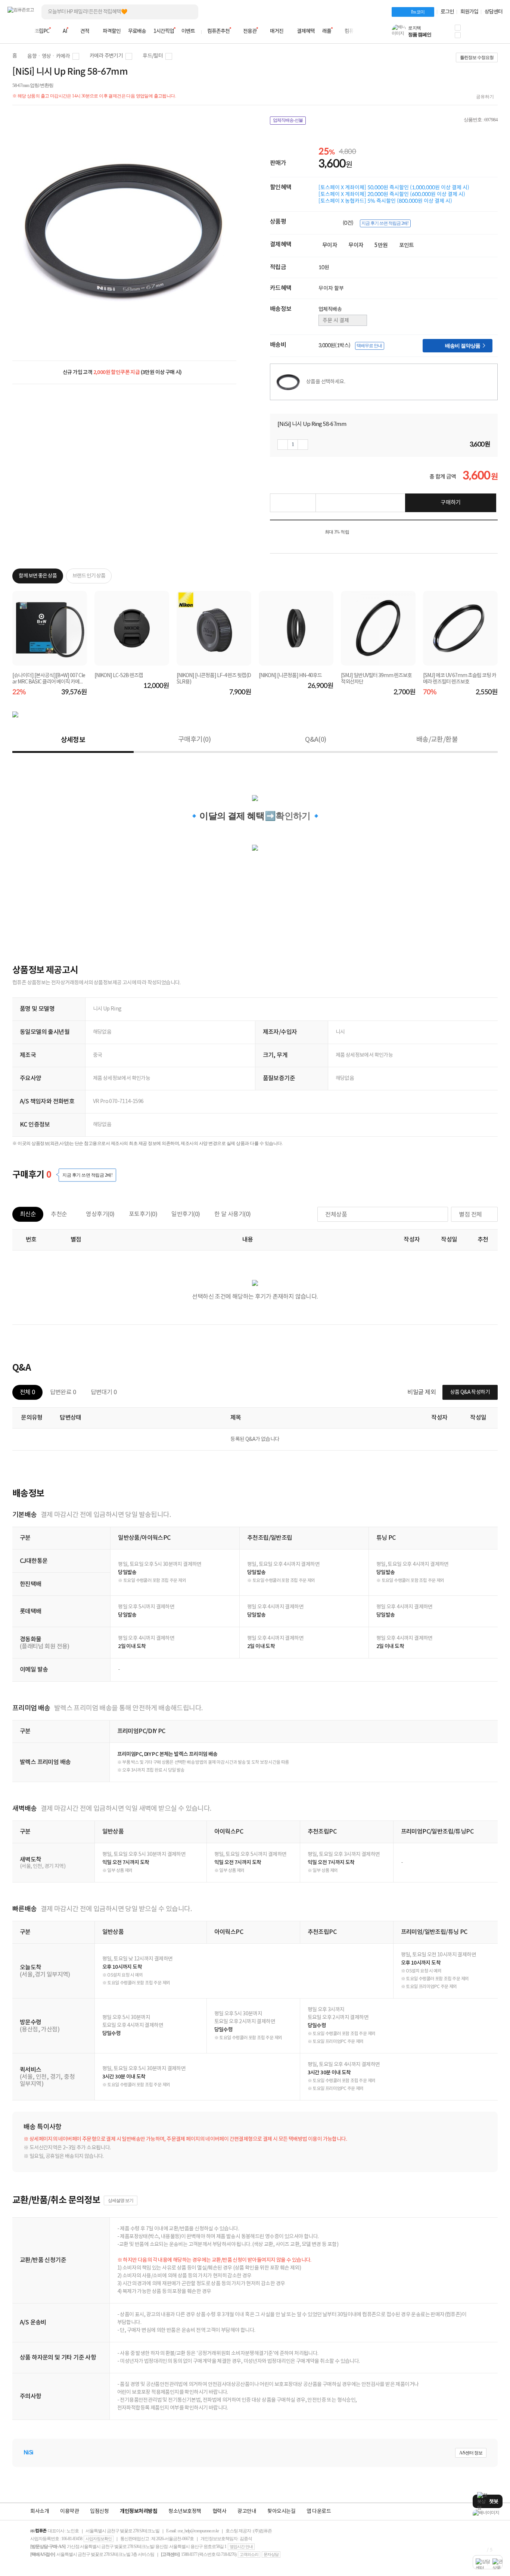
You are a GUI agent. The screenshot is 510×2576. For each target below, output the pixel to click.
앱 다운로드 (319, 2511)
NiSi (28, 2453)
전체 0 (27, 1392)
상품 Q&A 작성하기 (470, 1392)
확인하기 (293, 816)
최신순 (28, 1214)
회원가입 (469, 12)
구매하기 (451, 503)
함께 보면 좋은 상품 (38, 576)
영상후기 (100, 1214)
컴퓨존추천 (218, 31)
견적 (85, 31)
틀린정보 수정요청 (477, 57)
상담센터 (494, 12)
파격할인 (112, 31)
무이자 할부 (331, 288)
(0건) (349, 223)
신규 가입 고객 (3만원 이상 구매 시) (122, 372)
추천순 (59, 1214)
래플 (327, 31)
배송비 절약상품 (465, 345)
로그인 (447, 12)
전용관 (250, 31)
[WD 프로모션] (488, 2513)
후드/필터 (153, 56)
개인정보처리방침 (139, 2511)
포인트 (407, 245)
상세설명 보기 (121, 2200)
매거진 (277, 31)
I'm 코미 (418, 12)
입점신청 (99, 2511)
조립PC (42, 31)
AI (65, 31)
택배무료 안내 (369, 346)
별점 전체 (470, 1215)
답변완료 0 (63, 1392)
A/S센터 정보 (471, 2453)
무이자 (330, 245)
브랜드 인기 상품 (89, 576)
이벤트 (188, 31)
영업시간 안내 (241, 2547)
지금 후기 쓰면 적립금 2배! (385, 223)
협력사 (220, 2511)
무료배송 (137, 31)
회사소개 (40, 2511)
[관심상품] (293, 503)
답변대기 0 (104, 1392)
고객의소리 (249, 2554)
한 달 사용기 (233, 1214)
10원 (324, 267)
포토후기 (143, 1214)
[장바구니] (474, 34)
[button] (458, 28)
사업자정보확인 (99, 2539)
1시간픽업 (164, 31)
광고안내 (247, 2511)
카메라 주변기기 (106, 56)
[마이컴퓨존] (495, 34)
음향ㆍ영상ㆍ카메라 (49, 56)
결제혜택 (306, 31)
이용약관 (69, 2511)
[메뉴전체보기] (12, 31)
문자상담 (271, 2554)
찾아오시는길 (281, 2511)
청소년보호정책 (185, 2511)
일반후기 (186, 1214)
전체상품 (336, 1215)
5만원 (381, 245)
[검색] (187, 12)
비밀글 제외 (422, 1392)
